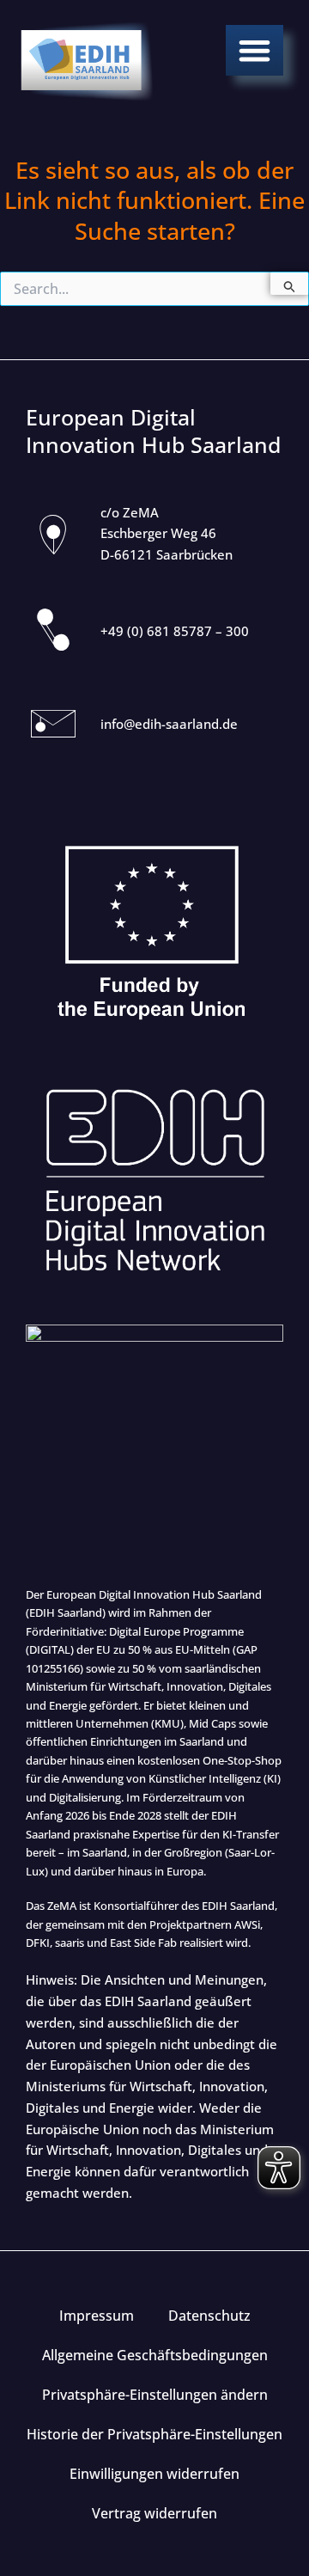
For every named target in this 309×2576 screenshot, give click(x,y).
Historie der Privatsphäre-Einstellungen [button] (154, 2434)
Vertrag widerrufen (154, 2513)
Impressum (97, 2316)
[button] (254, 50)
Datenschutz (209, 2316)
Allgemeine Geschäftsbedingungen (155, 2355)
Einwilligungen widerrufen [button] (154, 2474)
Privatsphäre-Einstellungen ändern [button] (155, 2395)
